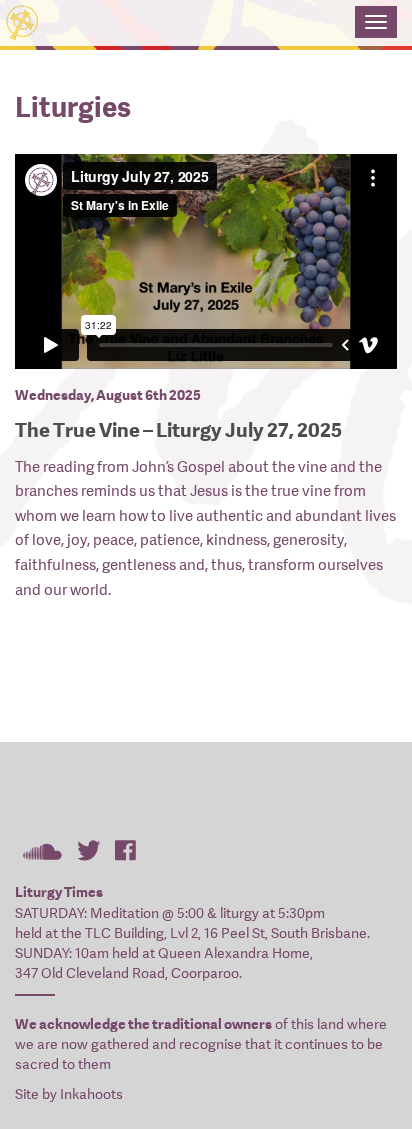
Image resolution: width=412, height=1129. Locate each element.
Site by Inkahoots (69, 1094)
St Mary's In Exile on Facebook (125, 850)
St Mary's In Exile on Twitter (88, 850)
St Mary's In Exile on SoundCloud (42, 850)
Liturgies (73, 107)
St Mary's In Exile (177, 25)
